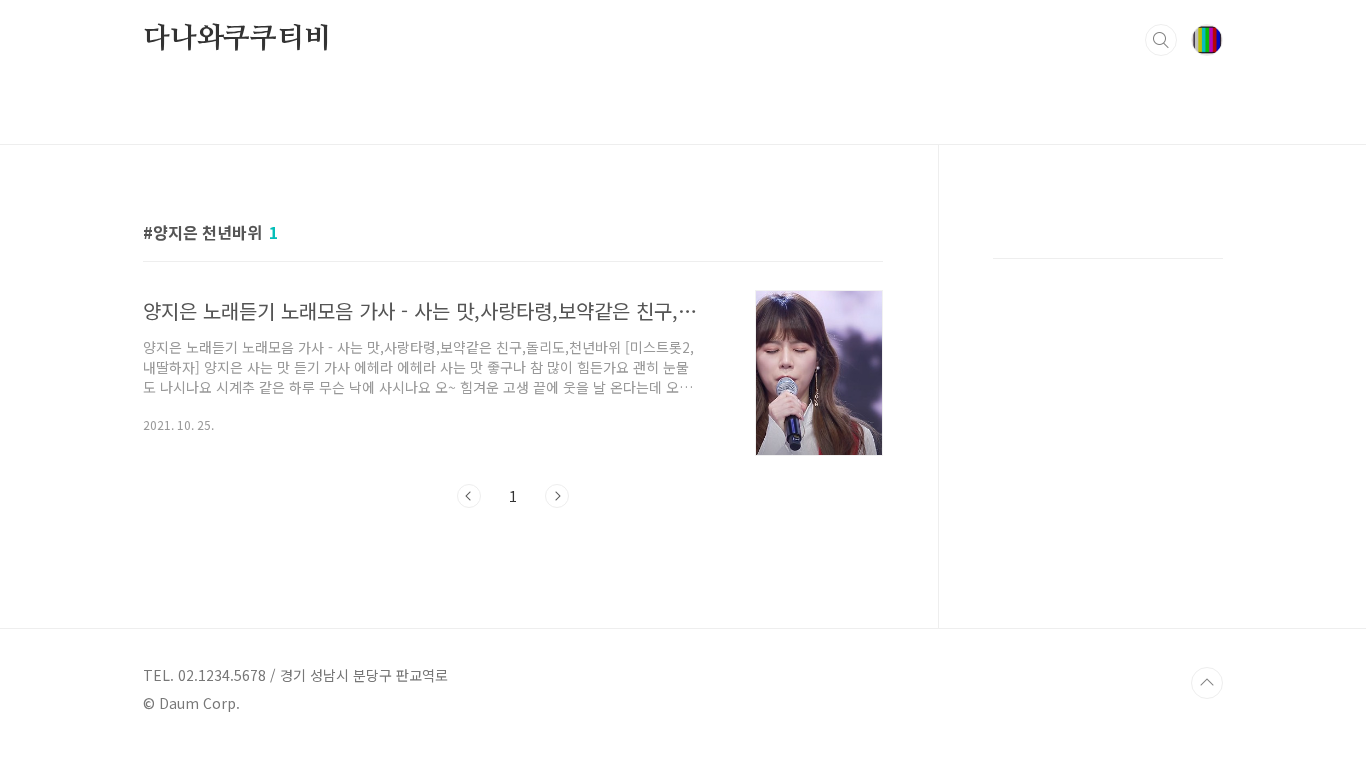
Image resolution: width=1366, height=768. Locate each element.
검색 (1161, 40)
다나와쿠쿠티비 (237, 39)
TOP (1207, 683)
